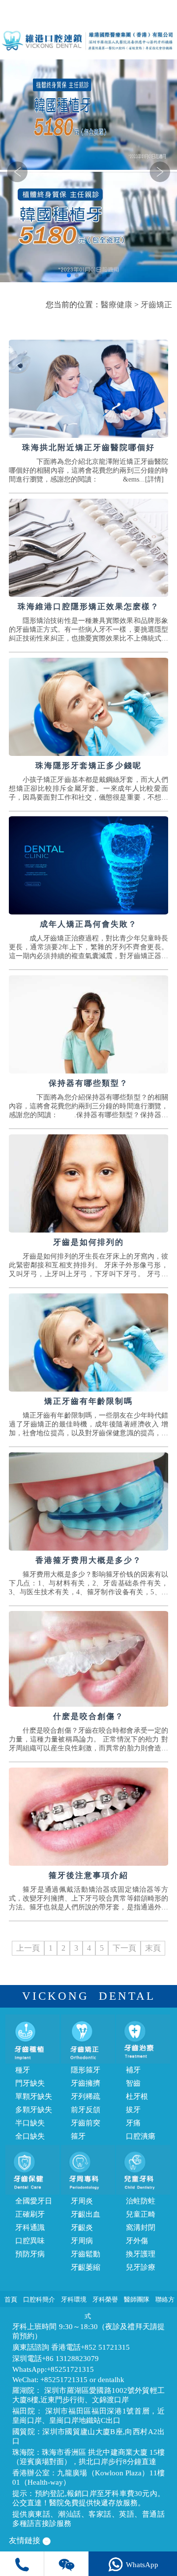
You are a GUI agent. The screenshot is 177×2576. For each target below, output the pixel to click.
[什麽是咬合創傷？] (88, 1659)
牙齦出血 (86, 2214)
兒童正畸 (141, 2214)
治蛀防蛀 (141, 2201)
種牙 (23, 2070)
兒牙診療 (141, 2267)
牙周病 (82, 2241)
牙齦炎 (82, 2227)
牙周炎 (82, 2201)
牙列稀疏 (86, 2096)
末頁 (153, 1948)
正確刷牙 (30, 2214)
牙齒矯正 (156, 305)
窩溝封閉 (141, 2227)
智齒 (133, 2083)
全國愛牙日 (34, 2201)
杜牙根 (137, 2096)
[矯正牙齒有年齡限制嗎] (88, 1342)
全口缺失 (30, 2136)
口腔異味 (30, 2241)
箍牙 (78, 2136)
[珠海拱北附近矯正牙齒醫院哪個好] (88, 389)
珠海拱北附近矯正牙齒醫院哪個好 (88, 447)
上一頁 (28, 1948)
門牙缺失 (30, 2083)
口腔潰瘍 (141, 2136)
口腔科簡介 (39, 2299)
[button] (69, 275)
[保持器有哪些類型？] (88, 1024)
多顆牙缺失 (34, 2110)
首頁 (11, 2299)
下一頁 (124, 1948)
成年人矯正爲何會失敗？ (88, 924)
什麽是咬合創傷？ (88, 1716)
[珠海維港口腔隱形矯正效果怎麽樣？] (88, 548)
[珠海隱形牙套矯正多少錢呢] (88, 707)
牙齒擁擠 (86, 2083)
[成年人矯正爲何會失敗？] (88, 865)
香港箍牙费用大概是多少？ (88, 1560)
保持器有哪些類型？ (88, 1083)
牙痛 (133, 2123)
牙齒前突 (86, 2123)
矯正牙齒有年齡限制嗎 (88, 1401)
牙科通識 (30, 2227)
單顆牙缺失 (34, 2096)
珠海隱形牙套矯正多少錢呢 (88, 765)
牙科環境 (74, 2299)
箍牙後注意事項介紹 (88, 1875)
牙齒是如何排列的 (88, 1242)
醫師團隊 (137, 2299)
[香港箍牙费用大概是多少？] (88, 1502)
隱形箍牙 (86, 2070)
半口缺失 (30, 2123)
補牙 (133, 2070)
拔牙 (133, 2110)
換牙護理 (141, 2254)
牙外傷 (137, 2241)
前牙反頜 (86, 2110)
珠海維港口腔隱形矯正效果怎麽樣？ (88, 606)
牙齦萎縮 (86, 2267)
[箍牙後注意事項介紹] (88, 1817)
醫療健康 (117, 305)
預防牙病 (30, 2254)
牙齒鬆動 (86, 2254)
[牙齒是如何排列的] (88, 1183)
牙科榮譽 (105, 2299)
